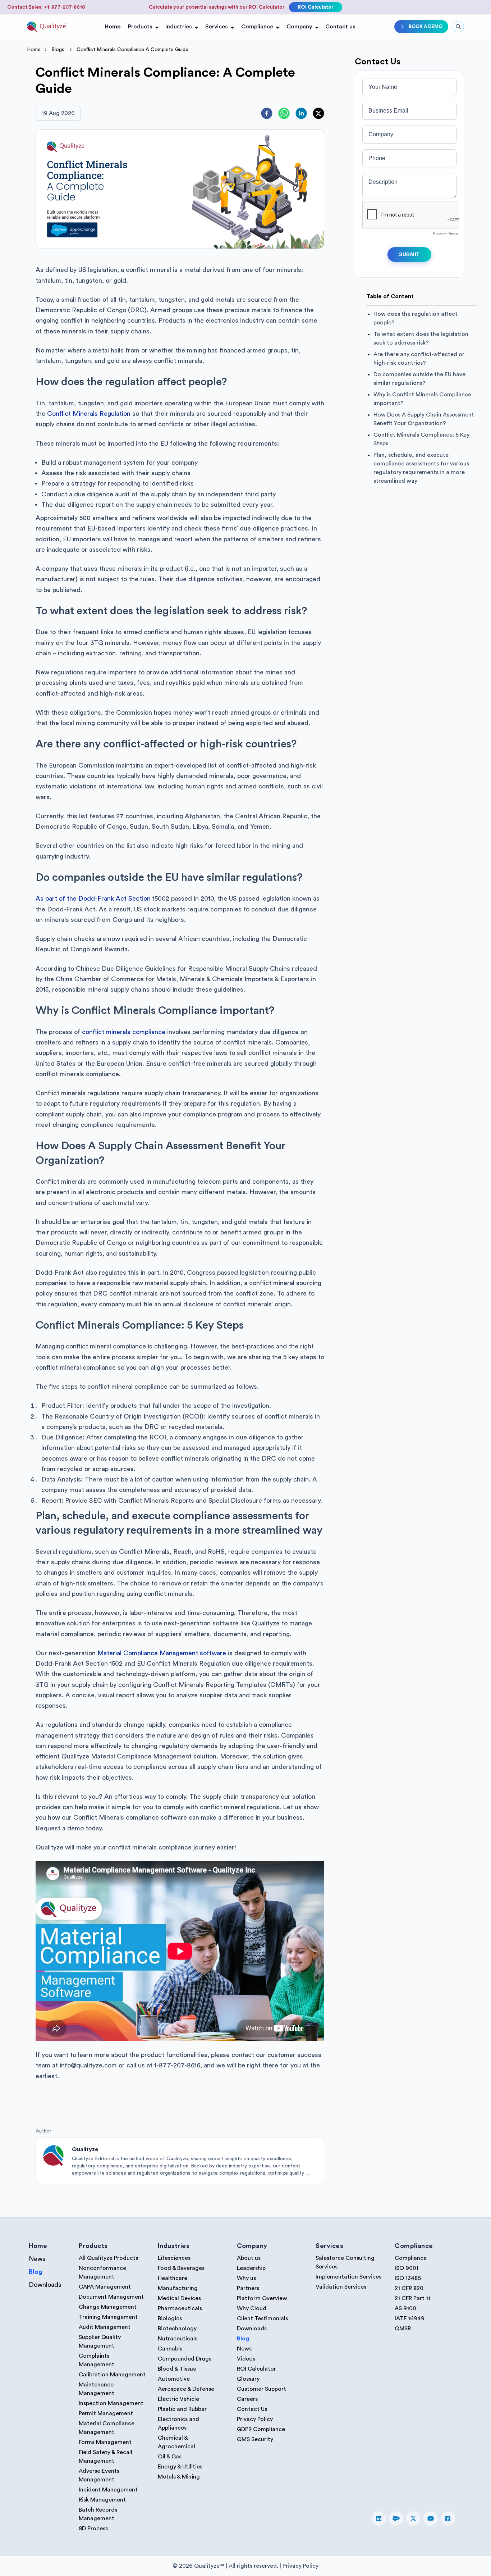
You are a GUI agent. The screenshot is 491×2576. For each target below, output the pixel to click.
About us (249, 2258)
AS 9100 (405, 2308)
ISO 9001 (407, 2268)
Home (113, 27)
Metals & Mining (179, 2477)
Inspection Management (111, 2403)
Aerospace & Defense (186, 2389)
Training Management (108, 2317)
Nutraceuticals (178, 2339)
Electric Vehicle (178, 2399)
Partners (248, 2288)
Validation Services (341, 2287)
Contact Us (252, 2409)
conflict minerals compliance (124, 1032)
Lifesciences (174, 2258)
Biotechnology (177, 2329)
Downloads (45, 2285)
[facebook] (267, 113)
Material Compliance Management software (162, 1653)
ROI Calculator (316, 7)
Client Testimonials (262, 2318)
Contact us (340, 27)
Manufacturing (178, 2288)
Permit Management (106, 2413)
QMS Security (255, 2439)
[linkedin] (301, 113)
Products (140, 27)
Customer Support (261, 2389)
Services (217, 27)
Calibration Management (112, 2375)
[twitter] (318, 113)
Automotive (174, 2379)
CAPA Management (105, 2287)
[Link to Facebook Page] (448, 2518)
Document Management (111, 2297)
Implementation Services (348, 2277)
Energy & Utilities (180, 2467)
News (37, 2259)
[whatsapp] (284, 113)
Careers (247, 2399)
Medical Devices (179, 2298)
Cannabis (170, 2349)
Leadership (251, 2268)
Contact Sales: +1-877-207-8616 (46, 7)
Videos (246, 2359)
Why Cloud (252, 2308)
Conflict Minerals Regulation (89, 414)
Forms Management (105, 2442)
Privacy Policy (255, 2419)
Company (299, 27)
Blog (36, 2272)
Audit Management (105, 2327)
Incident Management (108, 2490)
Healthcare (173, 2278)
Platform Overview (262, 2298)
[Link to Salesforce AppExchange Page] (396, 2518)
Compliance (257, 27)
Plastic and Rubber (182, 2409)
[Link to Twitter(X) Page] (413, 2518)
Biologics (170, 2318)
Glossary (248, 2379)
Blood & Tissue (177, 2369)
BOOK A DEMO (426, 26)
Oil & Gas (170, 2457)
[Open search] (458, 27)
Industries (179, 27)
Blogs (58, 50)
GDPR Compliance (261, 2429)
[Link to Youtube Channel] (431, 2518)
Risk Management (102, 2500)
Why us (246, 2278)
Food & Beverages (181, 2268)
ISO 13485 (408, 2278)
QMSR (403, 2329)
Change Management (108, 2307)
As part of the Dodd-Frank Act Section (93, 898)
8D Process (93, 2529)
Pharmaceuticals (180, 2308)
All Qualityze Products (108, 2258)
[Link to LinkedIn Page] (379, 2518)
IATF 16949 (410, 2318)
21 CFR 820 (409, 2288)
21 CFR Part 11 (412, 2298)
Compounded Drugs (185, 2359)
